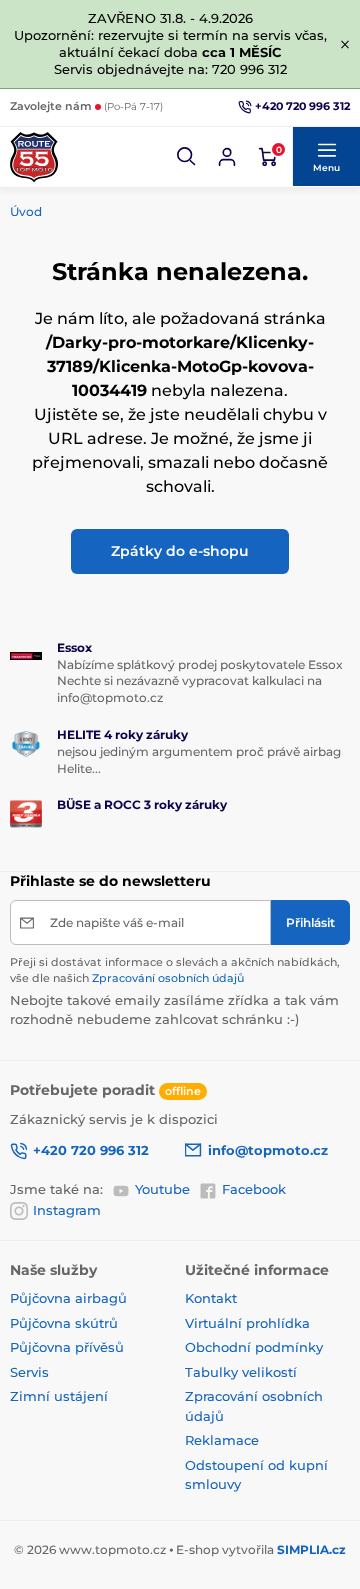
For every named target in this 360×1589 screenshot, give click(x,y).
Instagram (67, 1210)
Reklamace (222, 1440)
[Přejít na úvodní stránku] (34, 157)
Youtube (162, 1189)
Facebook (254, 1189)
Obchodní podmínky (254, 1347)
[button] (187, 157)
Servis (29, 1372)
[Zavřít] (345, 44)
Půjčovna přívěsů (67, 1347)
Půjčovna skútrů (64, 1323)
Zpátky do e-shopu (180, 551)
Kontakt (211, 1298)
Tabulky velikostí (241, 1372)
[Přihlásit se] (227, 157)
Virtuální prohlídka (247, 1323)
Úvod (26, 211)
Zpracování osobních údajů (168, 978)
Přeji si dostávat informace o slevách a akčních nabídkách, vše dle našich (175, 969)
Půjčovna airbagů (68, 1298)
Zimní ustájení (59, 1396)
